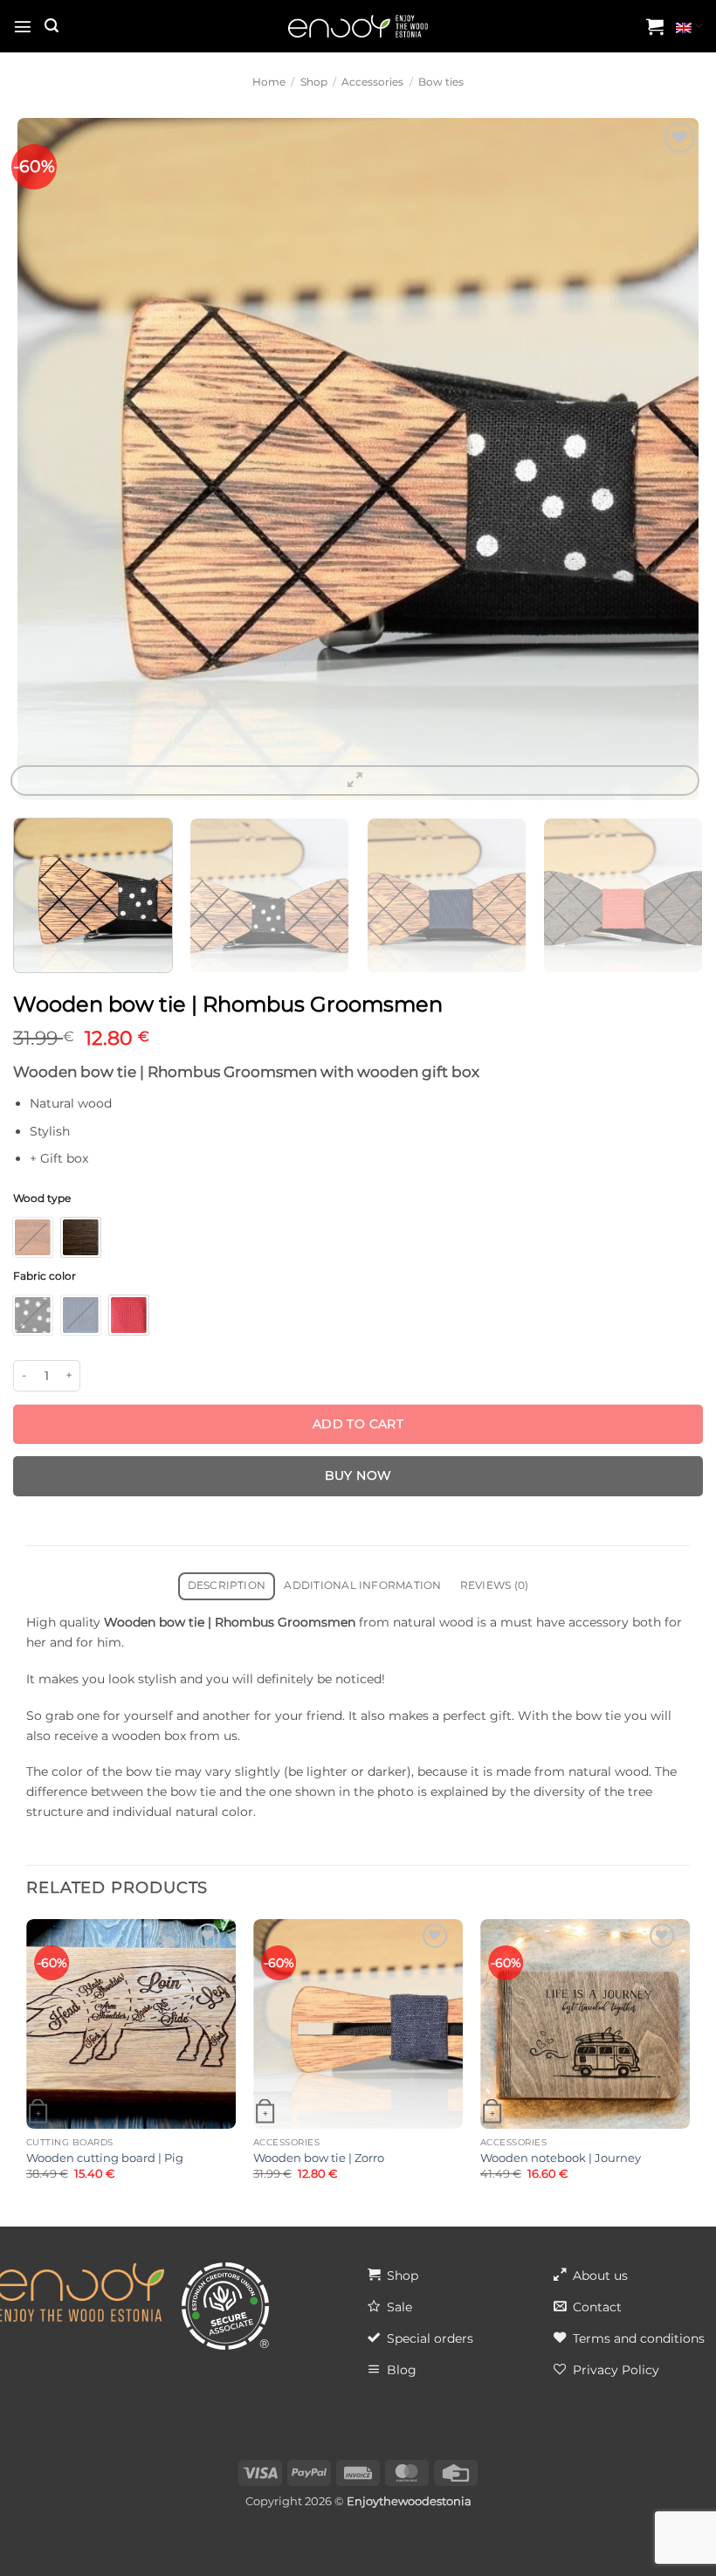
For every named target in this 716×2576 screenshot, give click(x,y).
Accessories (372, 82)
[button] (23, 26)
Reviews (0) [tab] (495, 1585)
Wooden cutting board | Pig (105, 2158)
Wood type (42, 1198)
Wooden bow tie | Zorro (319, 2158)
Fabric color (45, 1276)
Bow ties (441, 82)
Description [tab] (227, 1585)
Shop (314, 82)
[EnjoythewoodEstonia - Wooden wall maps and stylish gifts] (358, 27)
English (689, 26)
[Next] (676, 459)
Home (269, 82)
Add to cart (358, 1424)
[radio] (33, 1237)
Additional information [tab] (362, 1585)
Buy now (358, 1475)
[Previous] (40, 459)
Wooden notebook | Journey (561, 2158)
